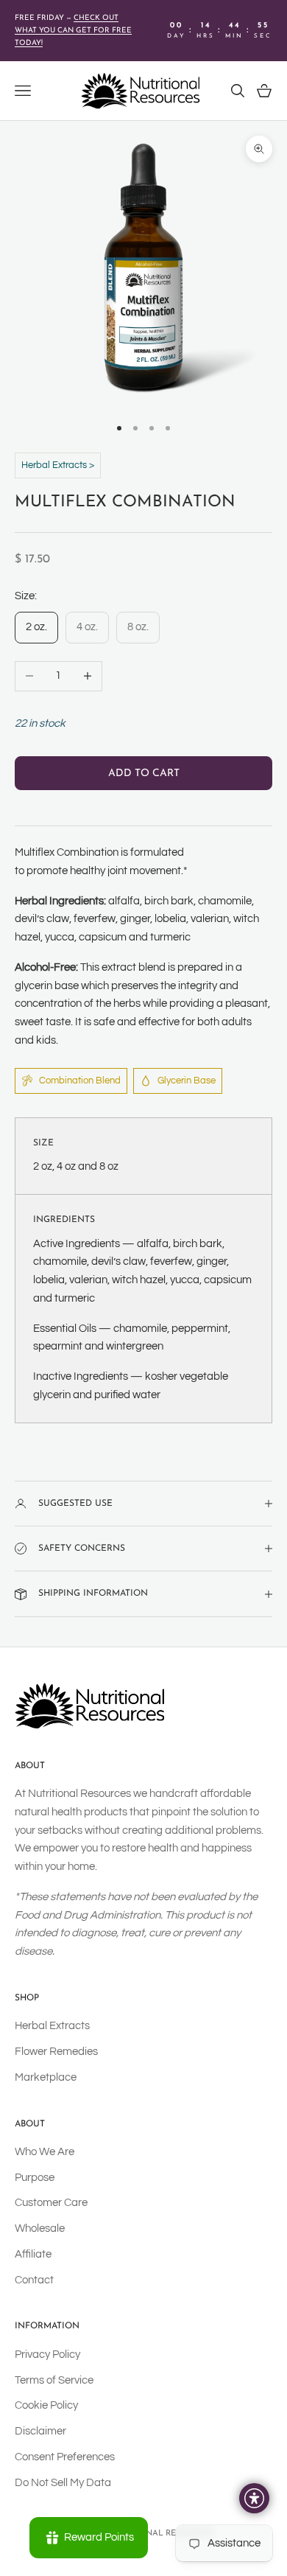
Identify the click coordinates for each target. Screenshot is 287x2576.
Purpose (35, 2178)
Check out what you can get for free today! (73, 31)
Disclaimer (40, 2431)
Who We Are (45, 2152)
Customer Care (51, 2203)
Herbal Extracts (52, 2026)
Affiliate (33, 2254)
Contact (34, 2280)
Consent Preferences (65, 2457)
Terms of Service (54, 2380)
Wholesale (40, 2228)
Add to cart (144, 774)
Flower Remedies (56, 2052)
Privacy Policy (47, 2355)
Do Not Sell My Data (63, 2483)
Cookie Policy (46, 2405)
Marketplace (46, 2077)
